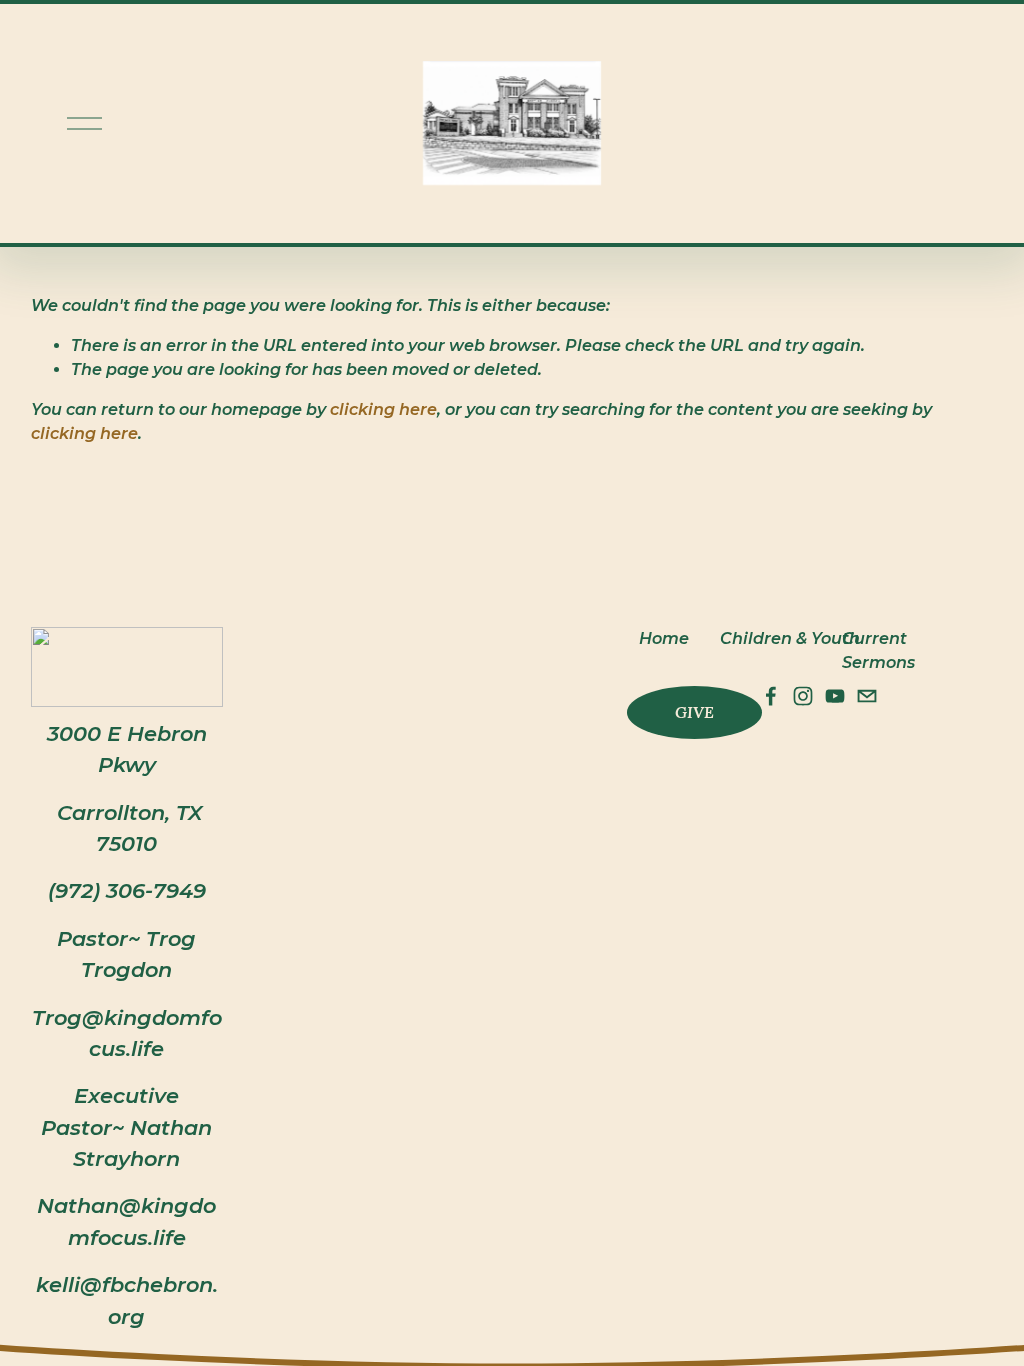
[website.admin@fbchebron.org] (867, 696)
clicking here (383, 409)
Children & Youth (790, 638)
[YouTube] (835, 696)
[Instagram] (803, 696)
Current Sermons (878, 650)
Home (664, 638)
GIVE (694, 712)
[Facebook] (771, 696)
